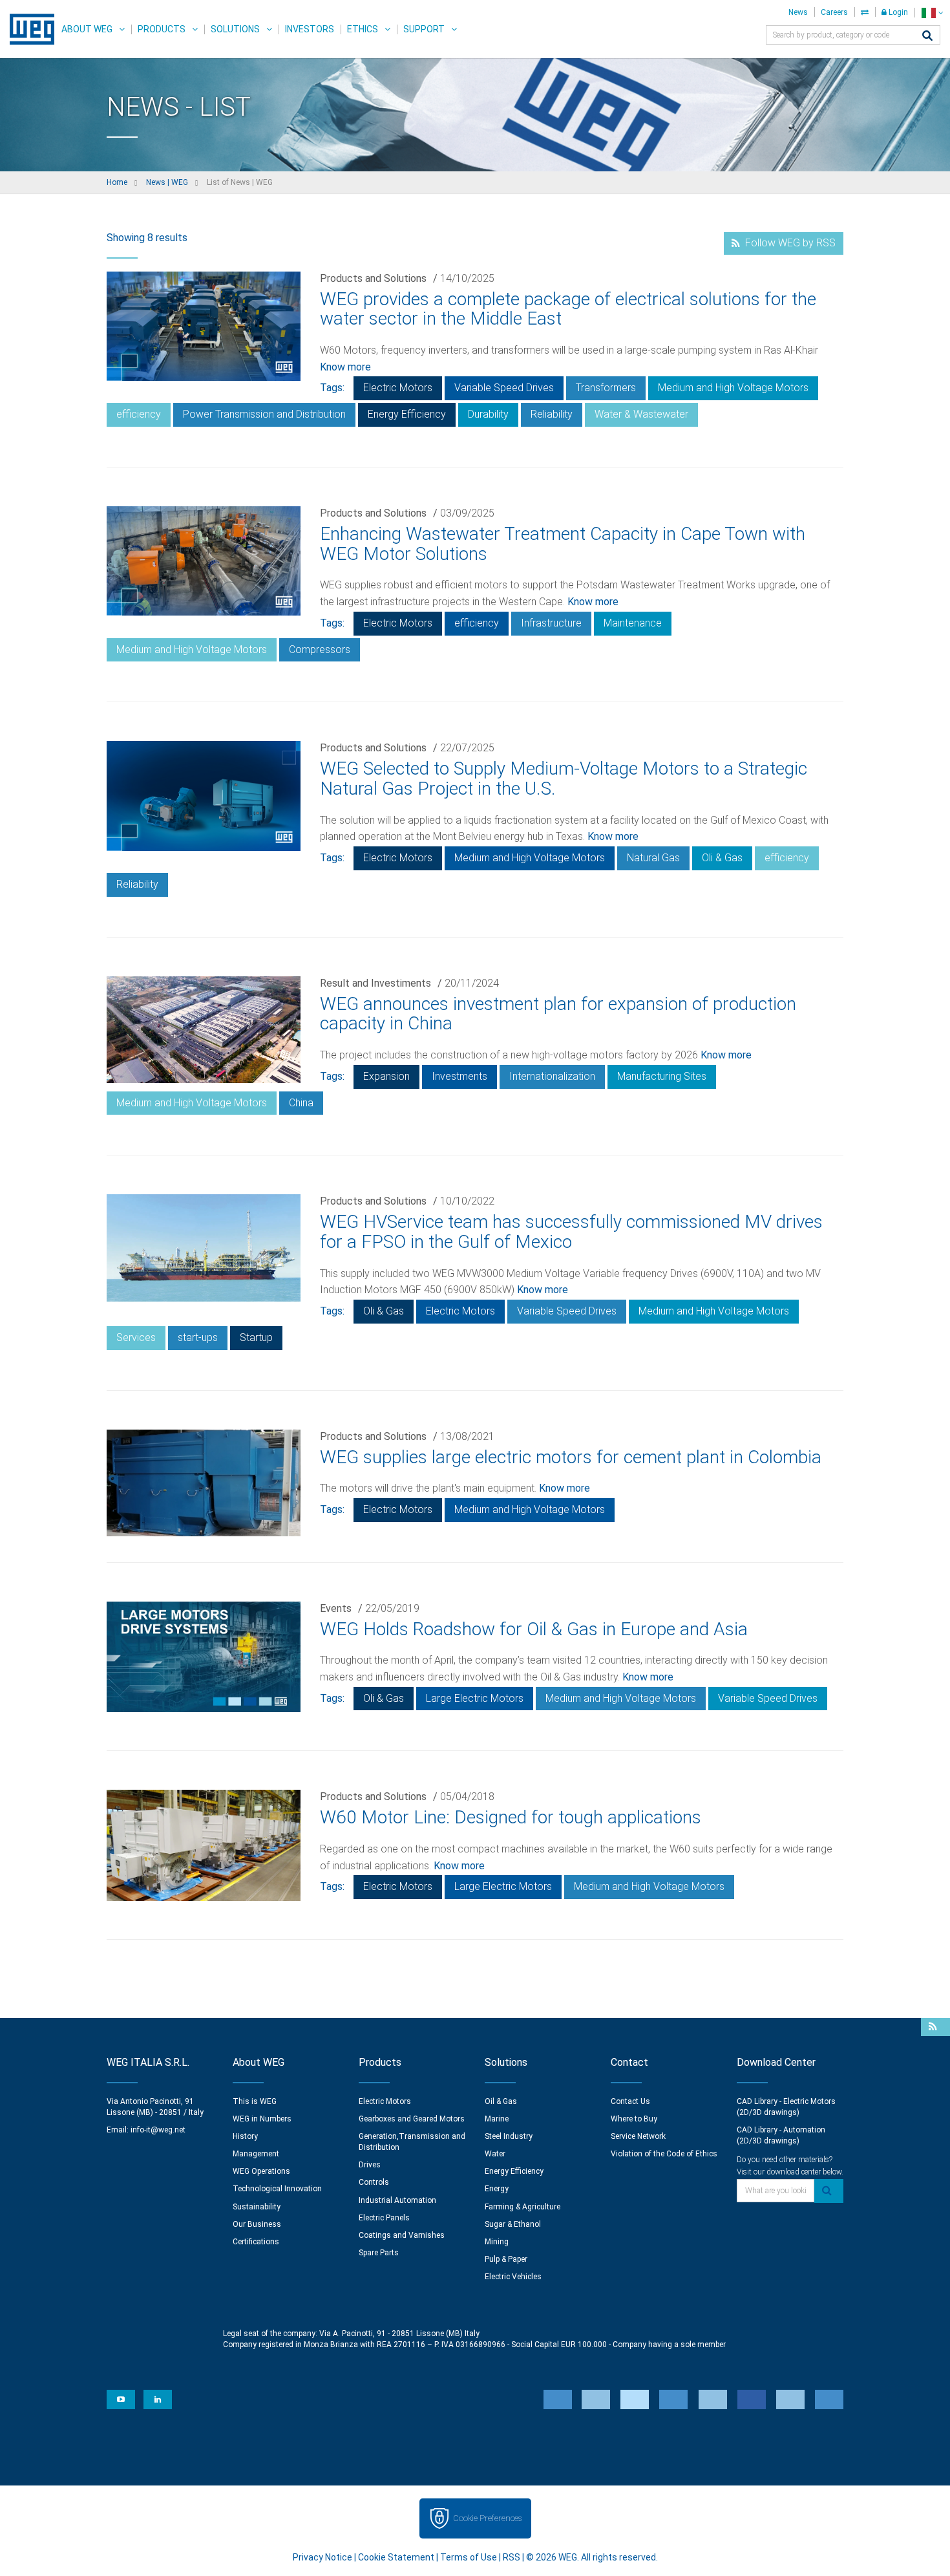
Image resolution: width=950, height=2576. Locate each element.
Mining (497, 2242)
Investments (459, 1076)
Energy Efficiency (407, 414)
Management (256, 2154)
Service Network (638, 2136)
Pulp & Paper (506, 2259)
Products (162, 29)
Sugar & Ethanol (513, 2224)
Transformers (606, 388)
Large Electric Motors (475, 1698)
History (245, 2136)
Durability (488, 414)
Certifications (256, 2242)
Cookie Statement (396, 2557)
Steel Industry (509, 2136)
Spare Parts (379, 2253)
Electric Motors (398, 388)
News (798, 12)
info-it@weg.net (158, 2130)
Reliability (552, 414)
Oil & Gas (501, 2101)
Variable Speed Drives (504, 388)
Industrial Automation (397, 2200)
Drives (370, 2165)
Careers (834, 12)
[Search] (927, 37)
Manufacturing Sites (662, 1076)
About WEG (87, 29)
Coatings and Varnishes (402, 2235)
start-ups (198, 1337)
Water (495, 2154)
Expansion (386, 1076)
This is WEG (255, 2101)
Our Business (257, 2224)
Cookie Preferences (487, 2518)
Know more (345, 367)
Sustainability (257, 2207)
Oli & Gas (722, 858)
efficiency (139, 414)
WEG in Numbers (262, 2119)
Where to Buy (634, 2119)
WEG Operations (261, 2171)
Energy (497, 2189)
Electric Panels (384, 2218)
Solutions (235, 29)
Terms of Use (469, 2557)
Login (897, 12)
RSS (512, 2557)
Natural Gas (653, 858)
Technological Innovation (277, 2189)
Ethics (363, 29)
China (301, 1103)
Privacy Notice (322, 2557)
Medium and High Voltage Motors (733, 388)
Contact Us (630, 2101)
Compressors (320, 649)
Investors (310, 29)
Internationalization (552, 1076)
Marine (497, 2119)
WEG (27, 29)
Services (136, 1337)
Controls (374, 2182)
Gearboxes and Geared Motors (412, 2119)
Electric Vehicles (513, 2277)
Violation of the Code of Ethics (664, 2154)
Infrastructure (551, 623)
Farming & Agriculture (522, 2207)
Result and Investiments (375, 983)
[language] (932, 13)
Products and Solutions (373, 278)
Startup (256, 1337)
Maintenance (633, 623)
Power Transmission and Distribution (264, 414)
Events (336, 1608)
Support (424, 29)
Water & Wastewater (641, 414)
